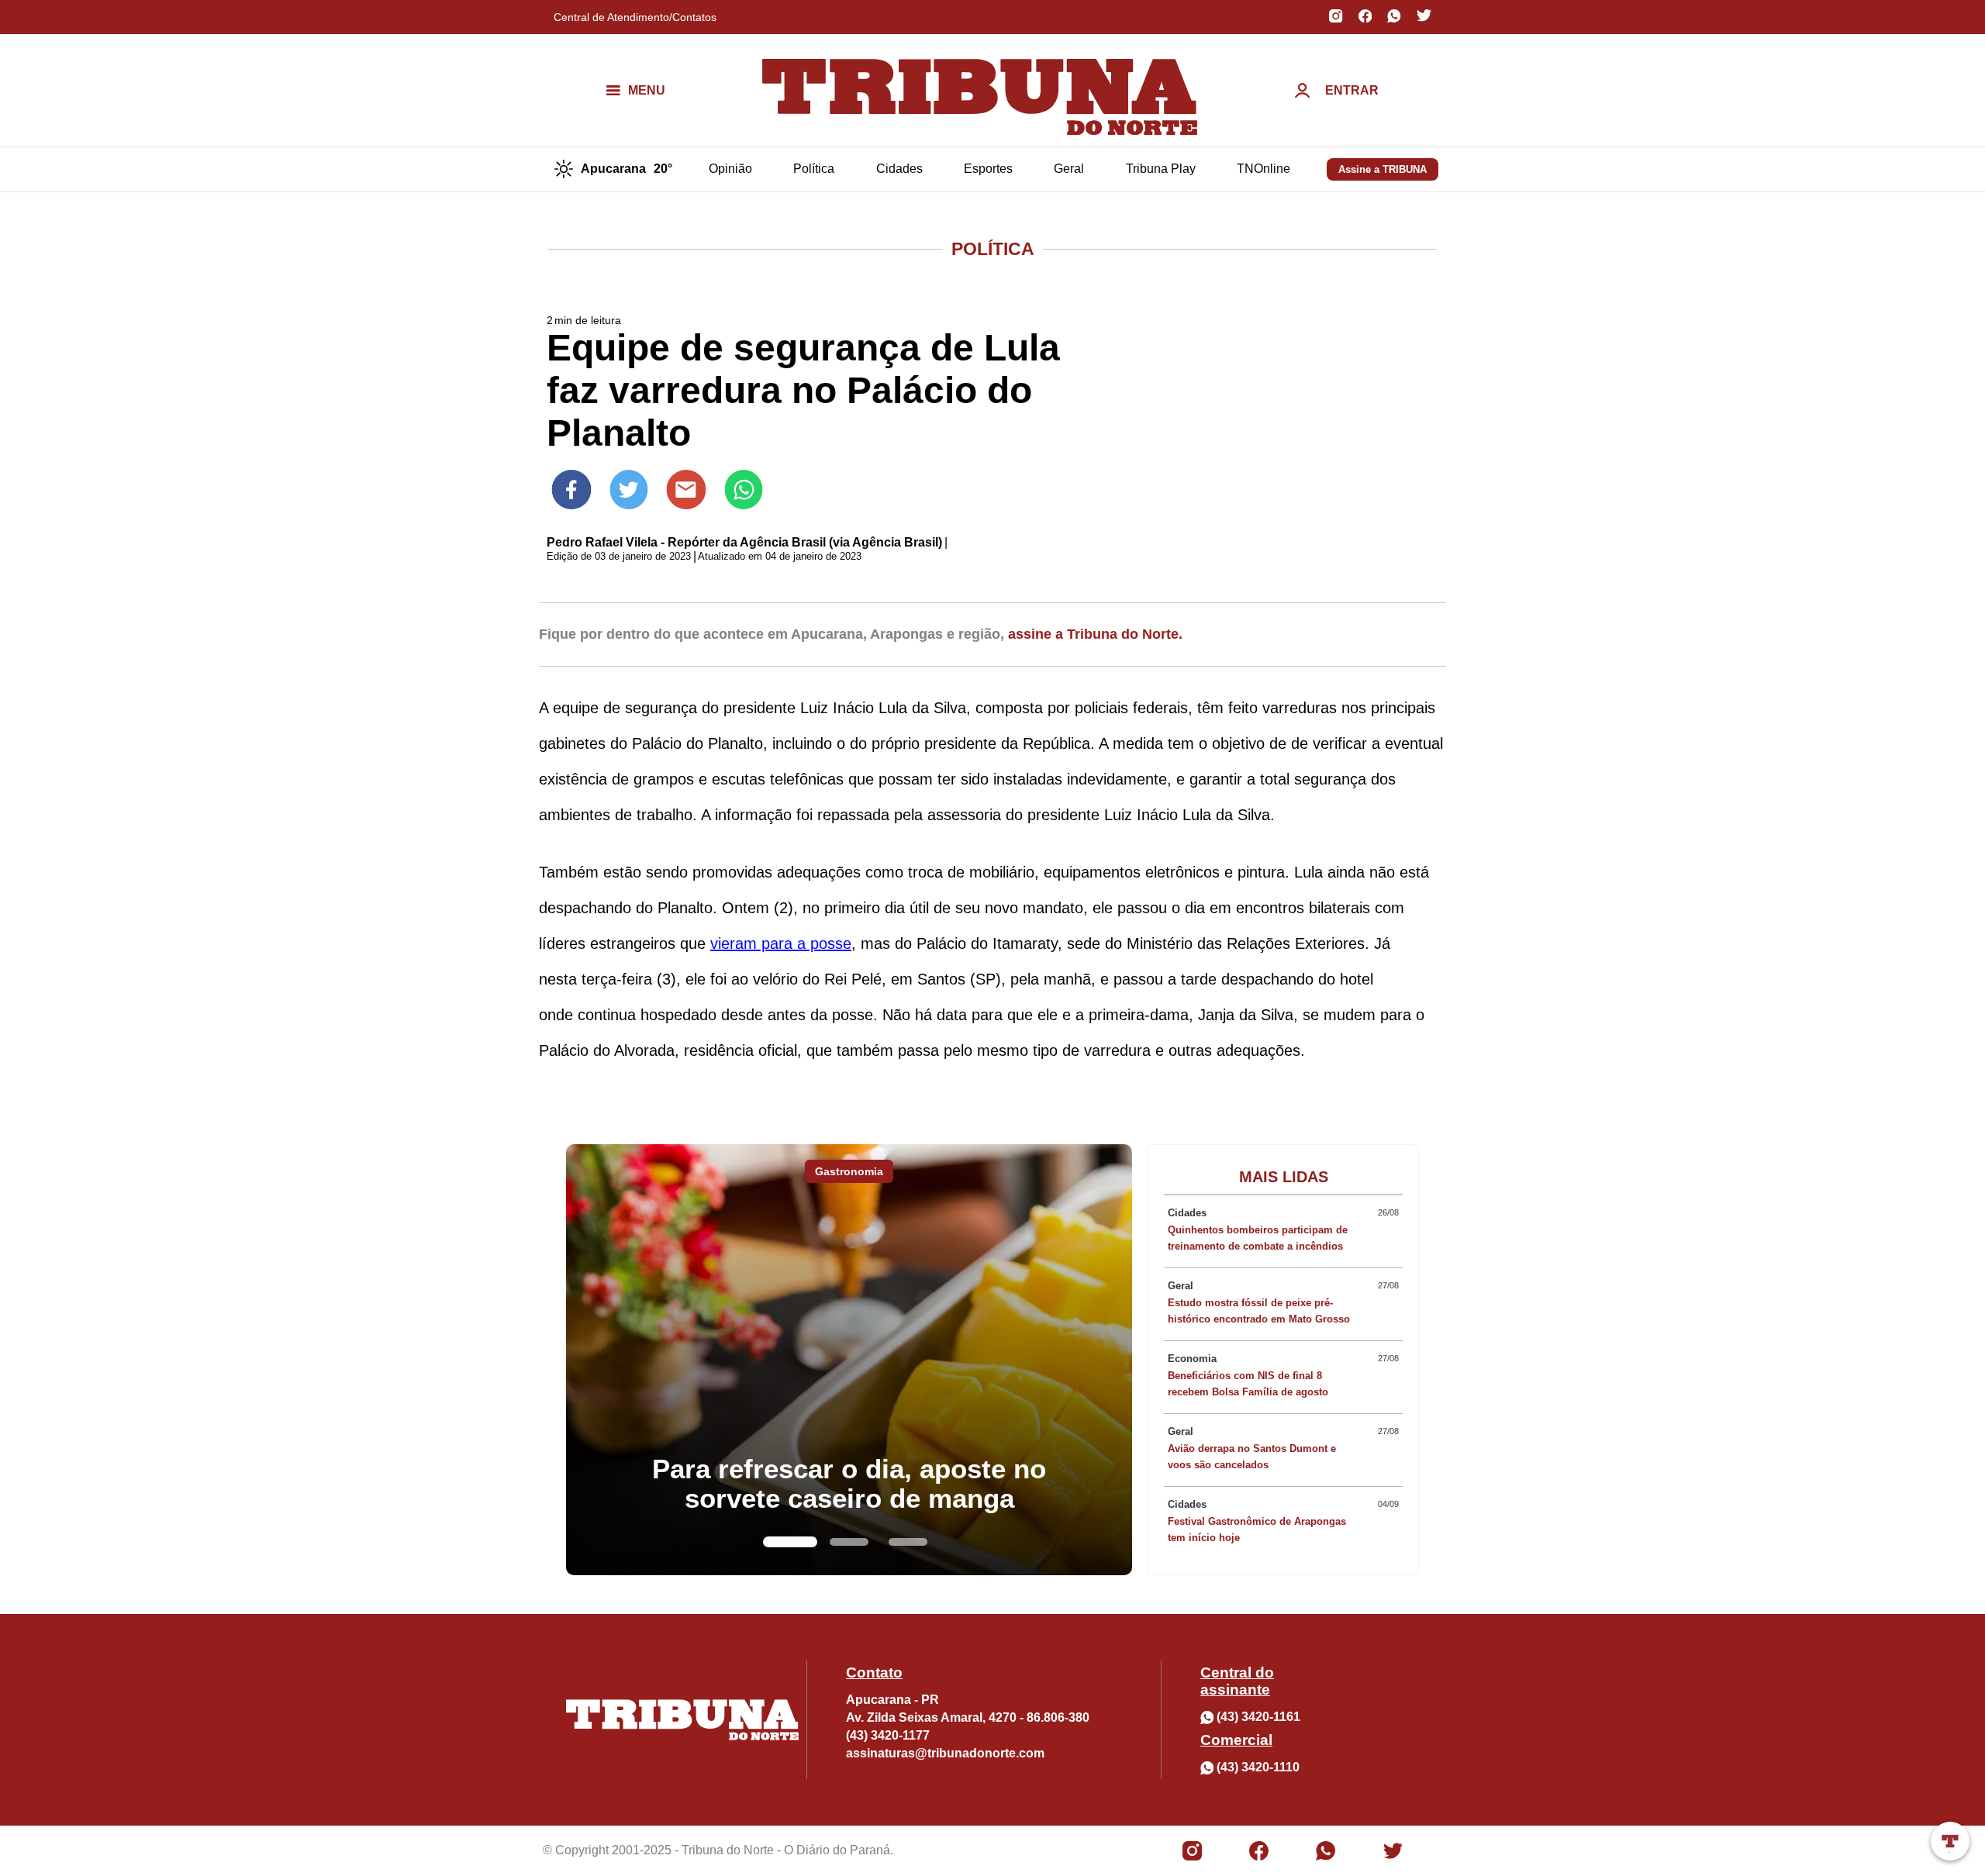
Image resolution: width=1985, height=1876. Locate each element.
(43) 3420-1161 (1258, 1717)
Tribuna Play (1161, 169)
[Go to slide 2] (849, 1542)
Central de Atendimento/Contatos (635, 17)
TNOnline (1263, 169)
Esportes (988, 169)
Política (814, 169)
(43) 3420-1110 (1258, 1767)
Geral (1069, 169)
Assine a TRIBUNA (1383, 169)
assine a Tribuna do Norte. (1095, 634)
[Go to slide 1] (790, 1542)
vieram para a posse (781, 943)
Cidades (899, 169)
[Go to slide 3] (908, 1542)
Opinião (730, 169)
